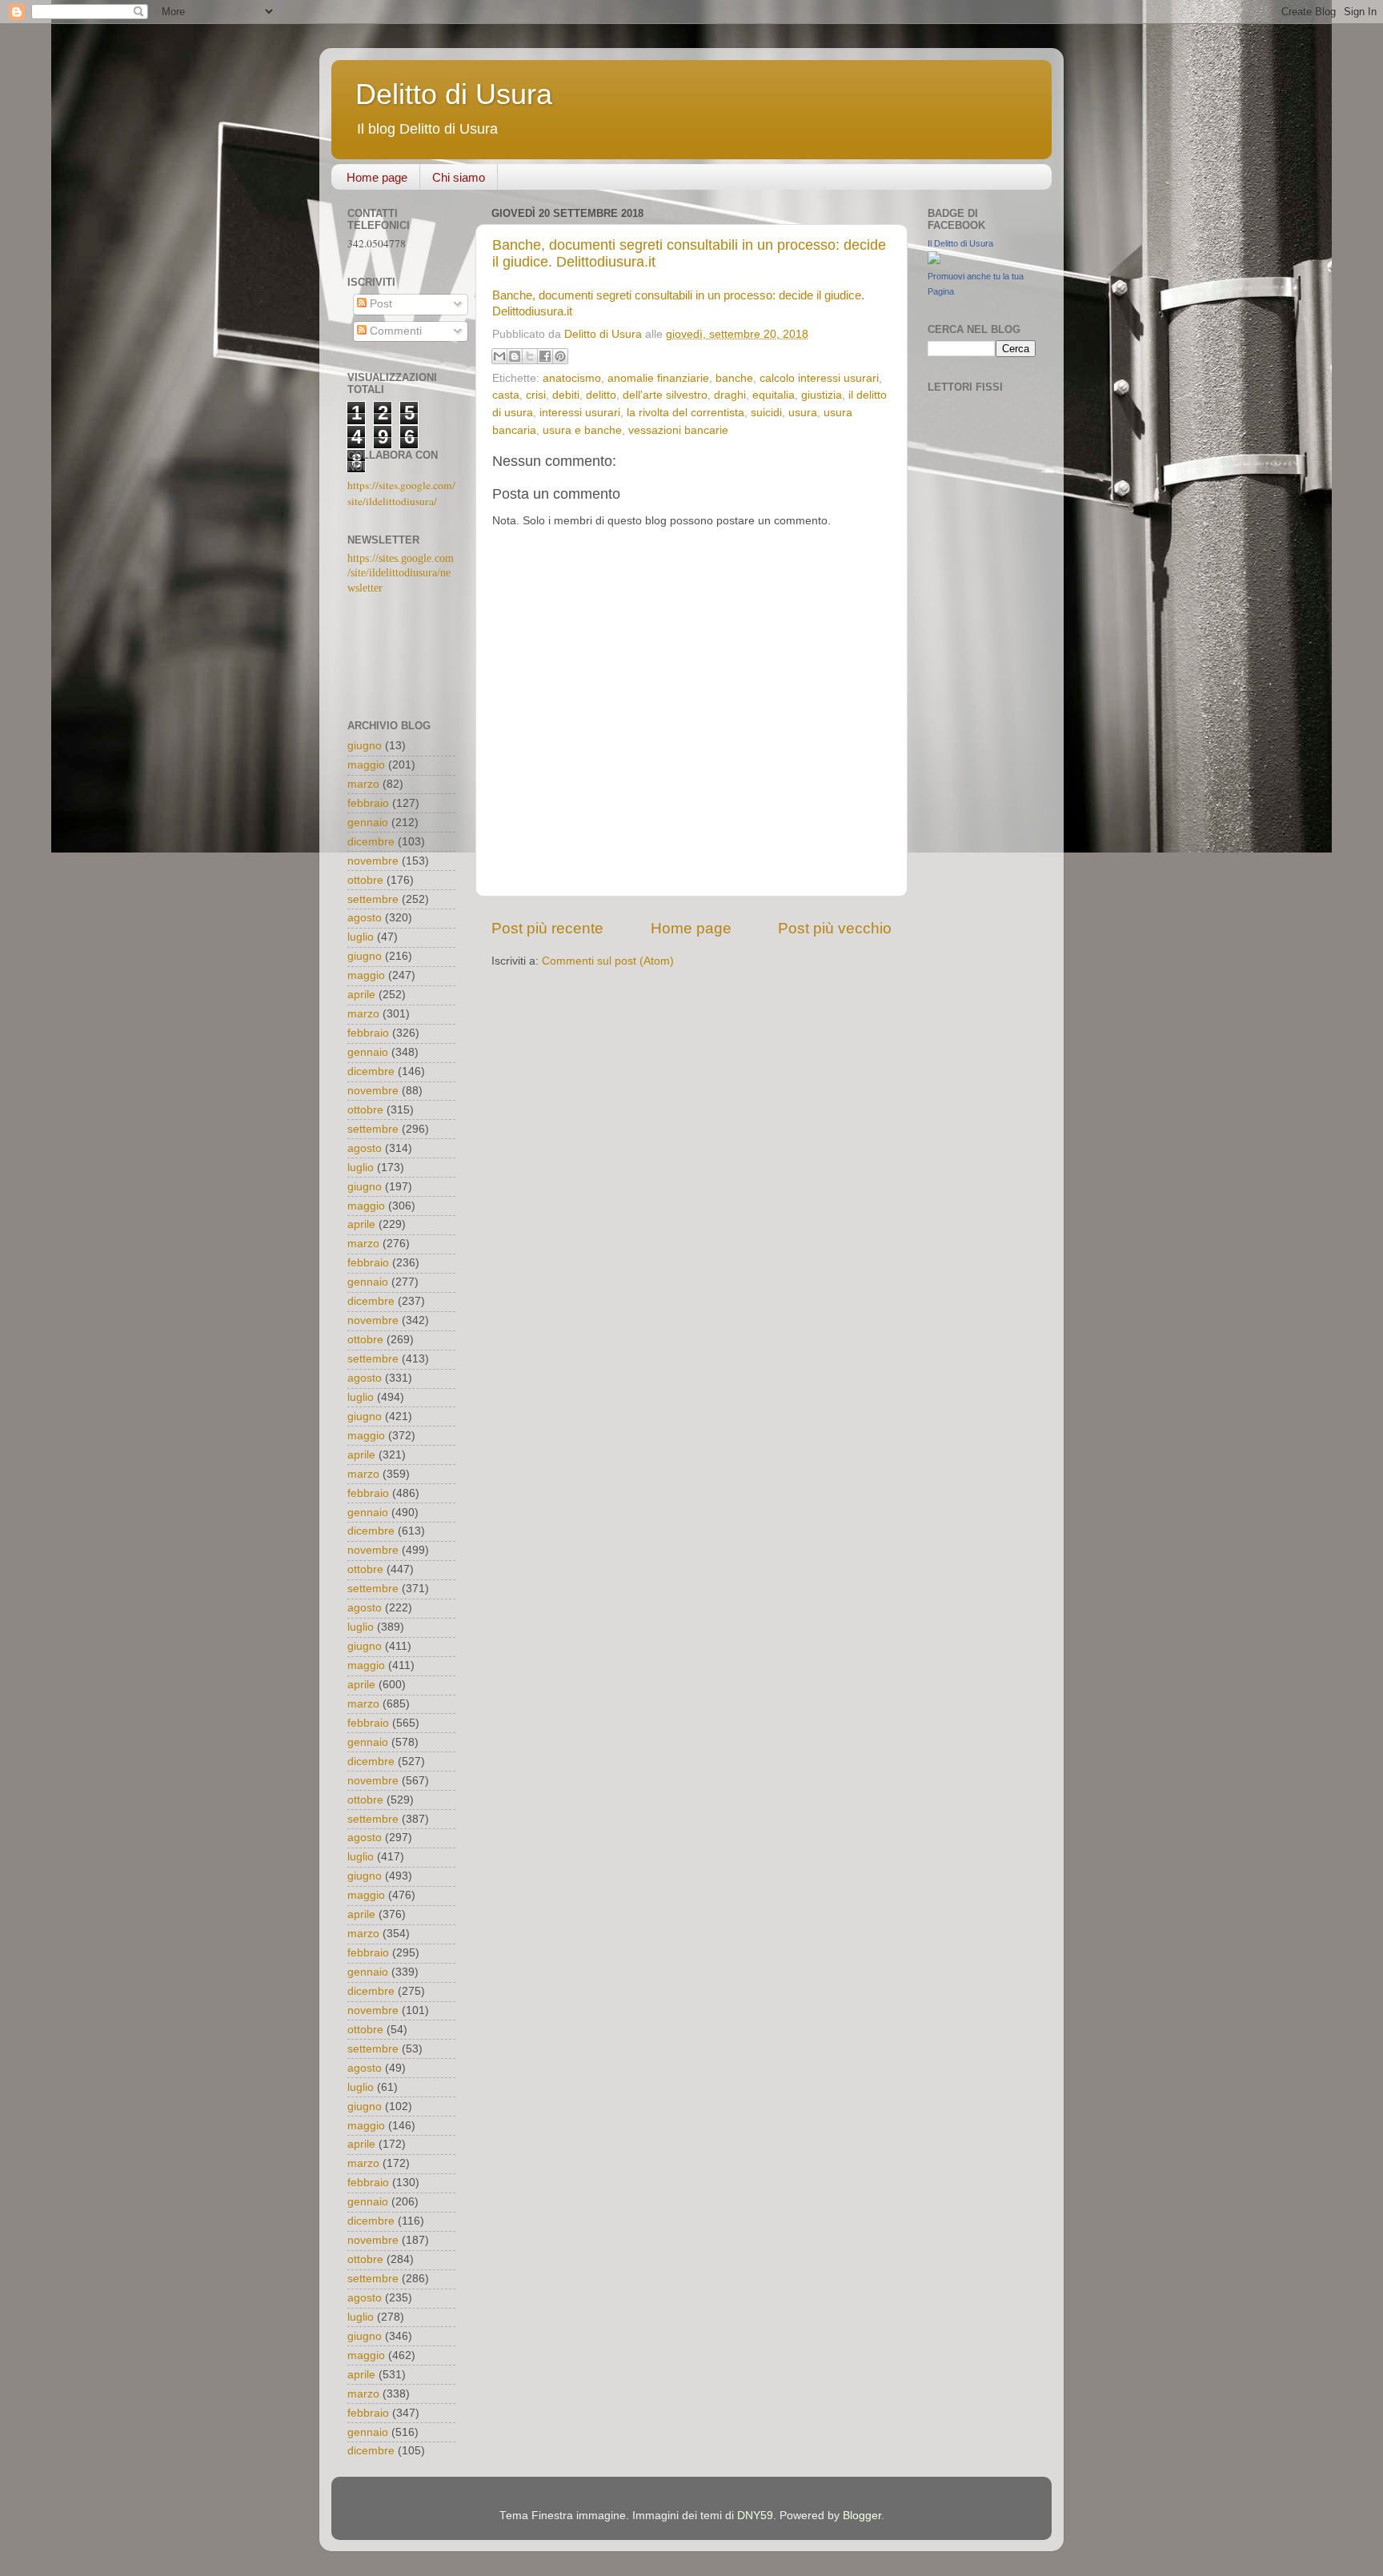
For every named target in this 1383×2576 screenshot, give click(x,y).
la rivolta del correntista (685, 413)
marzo (363, 784)
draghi (730, 395)
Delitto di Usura (454, 94)
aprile (361, 995)
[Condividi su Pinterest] (560, 356)
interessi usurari (580, 413)
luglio (361, 937)
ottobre (365, 880)
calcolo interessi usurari (819, 378)
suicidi (766, 413)
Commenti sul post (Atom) (608, 961)
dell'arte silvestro (665, 395)
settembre (373, 899)
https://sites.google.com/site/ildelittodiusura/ (401, 493)
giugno (365, 746)
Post (379, 304)
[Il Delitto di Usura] (934, 261)
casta (506, 395)
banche (734, 378)
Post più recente (547, 928)
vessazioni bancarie (678, 430)
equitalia (774, 395)
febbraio (368, 803)
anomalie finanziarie (658, 378)
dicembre (371, 842)
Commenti (394, 331)
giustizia (822, 395)
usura (803, 413)
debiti (566, 395)
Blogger (862, 2516)
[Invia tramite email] (499, 356)
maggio (366, 765)
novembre (373, 861)
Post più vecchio (835, 928)
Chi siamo (459, 177)
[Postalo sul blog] (515, 356)
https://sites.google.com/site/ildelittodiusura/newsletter (401, 574)
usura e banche (582, 430)
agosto (365, 918)
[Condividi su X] (530, 356)
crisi (536, 395)
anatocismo (572, 378)
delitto (601, 395)
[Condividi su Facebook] (545, 356)
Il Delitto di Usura (960, 243)
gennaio (368, 823)
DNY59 (755, 2516)
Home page (377, 177)
